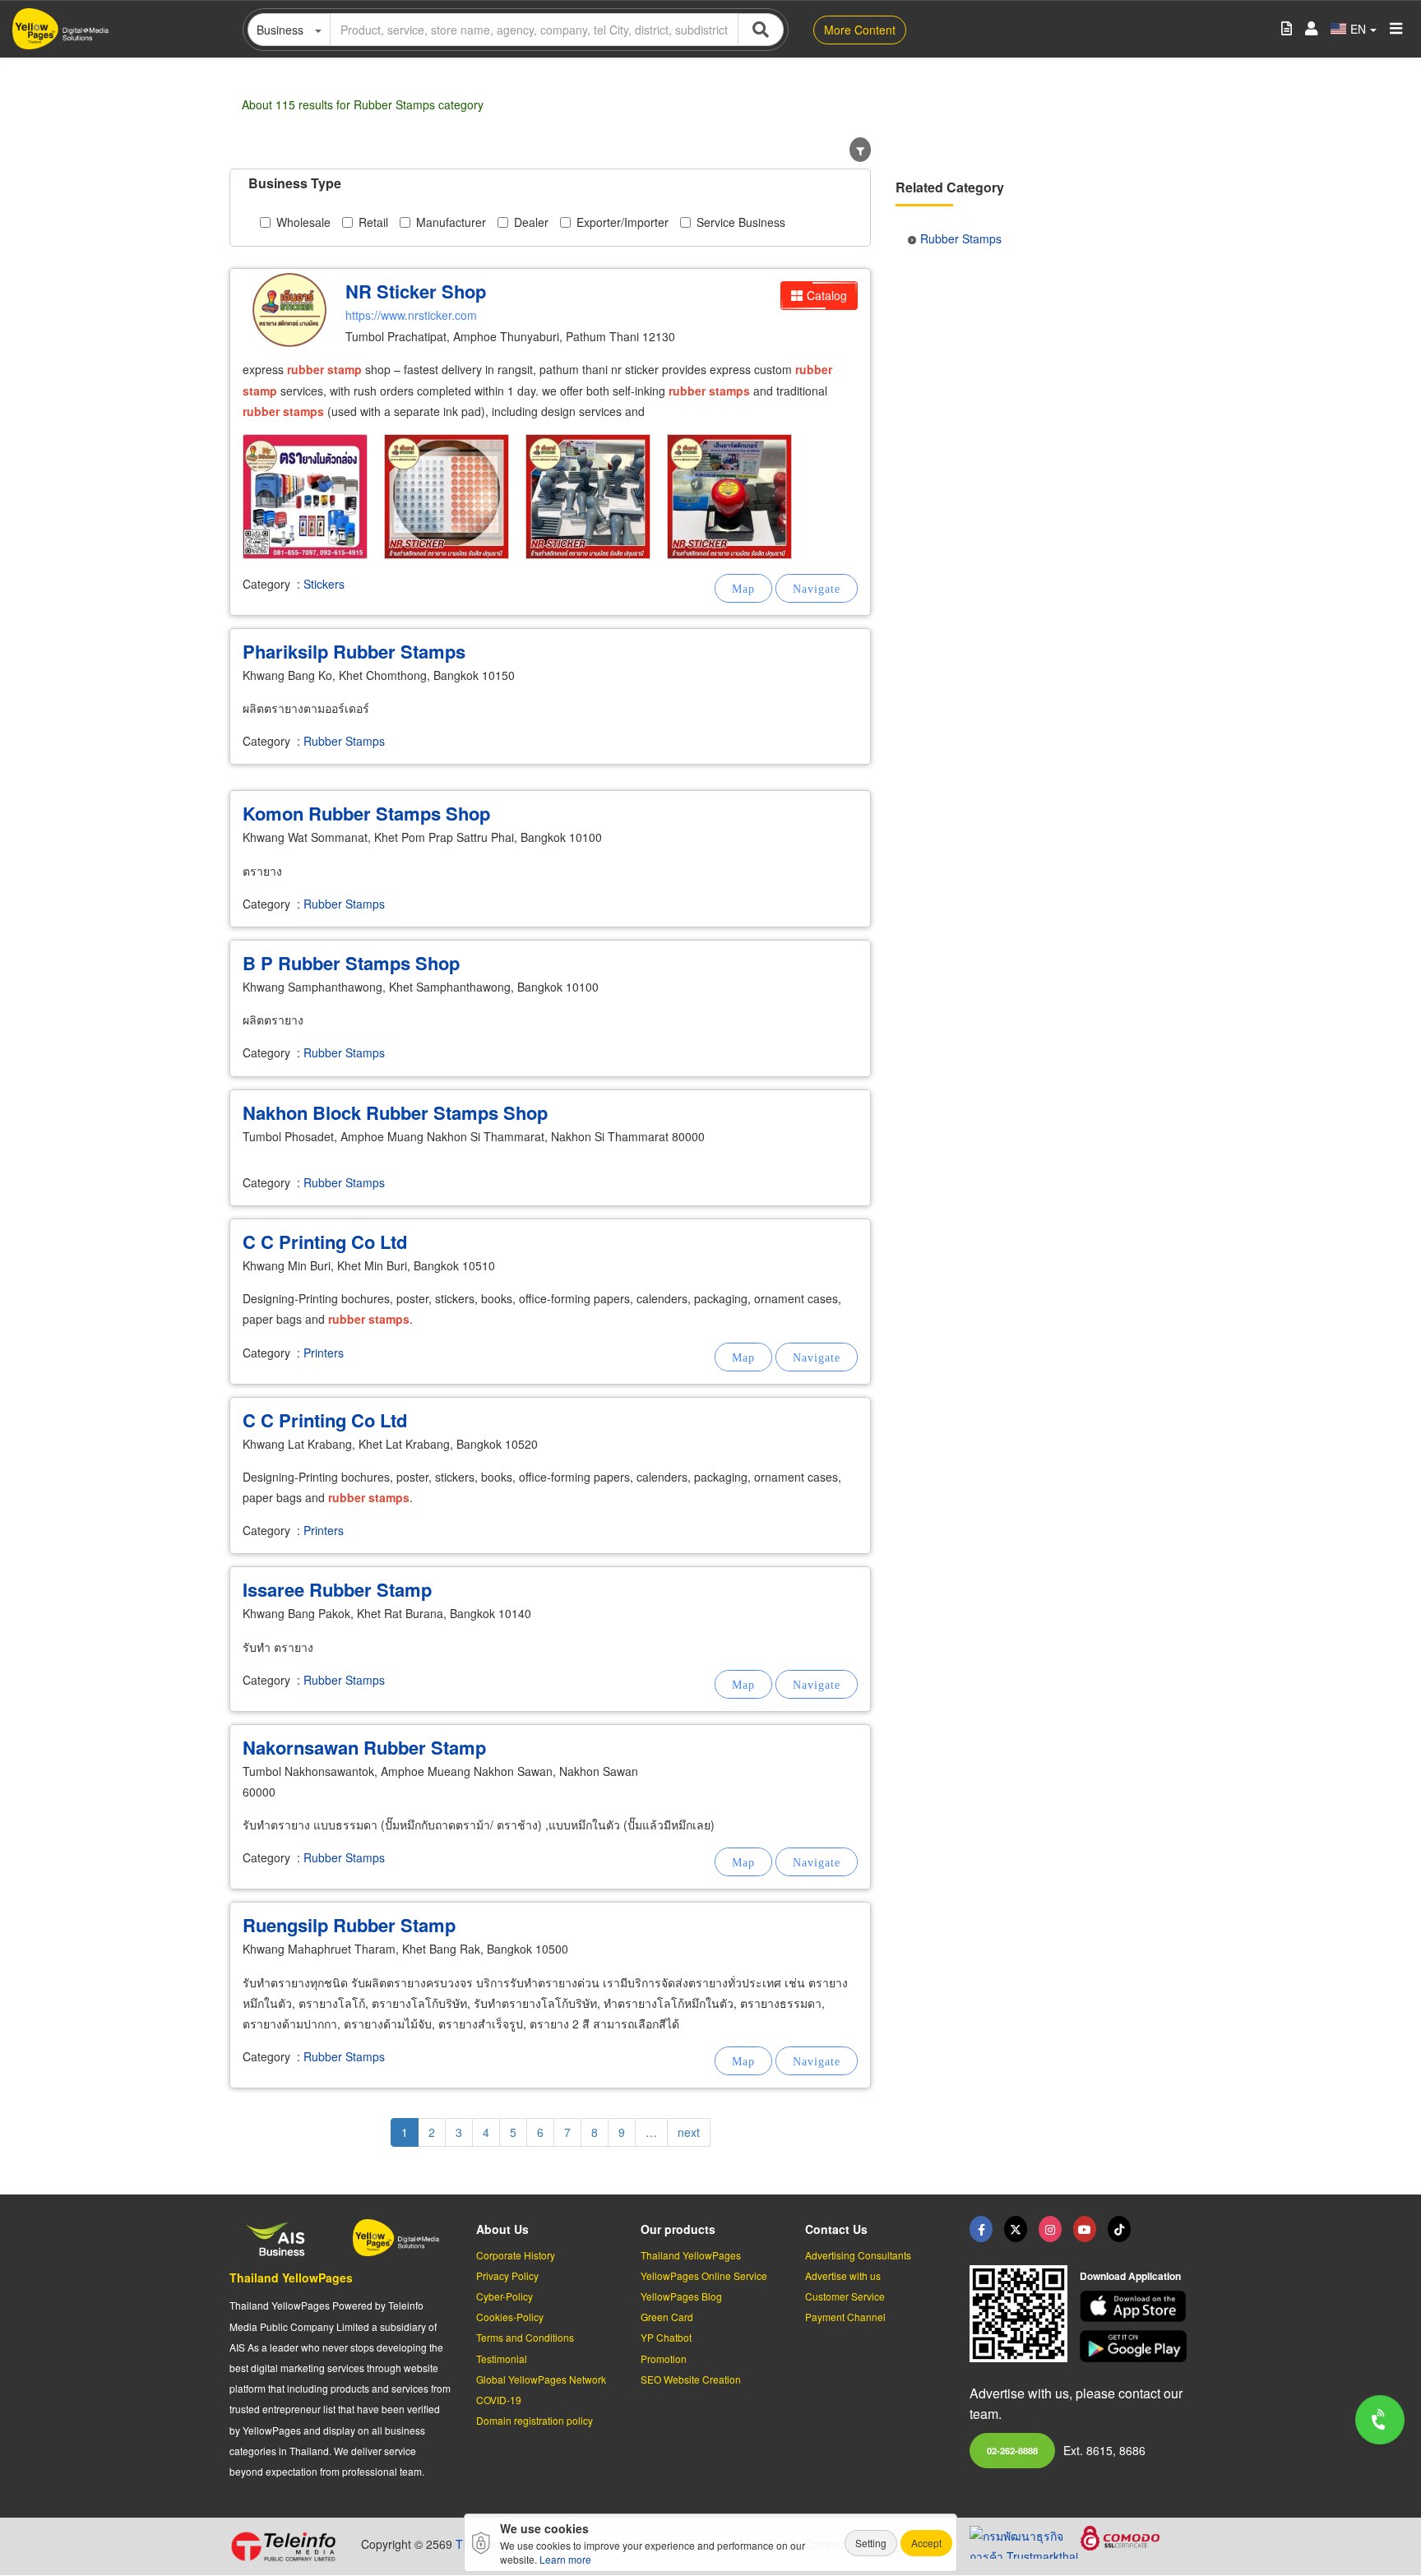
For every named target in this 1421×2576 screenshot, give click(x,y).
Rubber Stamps (344, 741)
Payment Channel (845, 2317)
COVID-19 (499, 2400)
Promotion (664, 2359)
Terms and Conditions (525, 2337)
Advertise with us (843, 2275)
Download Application (1130, 2276)
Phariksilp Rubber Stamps (354, 651)
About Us (502, 2229)
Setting (871, 2543)
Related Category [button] (950, 187)
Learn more (565, 2559)
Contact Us (836, 2229)
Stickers (324, 584)
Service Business (741, 222)
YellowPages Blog (681, 2296)
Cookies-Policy (510, 2317)
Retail (373, 222)
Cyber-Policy (505, 2296)
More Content (860, 30)
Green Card (667, 2317)
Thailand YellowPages (291, 2278)
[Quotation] (1287, 29)
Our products (678, 2229)
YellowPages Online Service (704, 2275)
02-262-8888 (1012, 2450)
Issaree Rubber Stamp (337, 1589)
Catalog (827, 295)
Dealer (531, 222)
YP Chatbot (666, 2337)
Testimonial (502, 2359)
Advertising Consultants (858, 2255)
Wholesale (303, 222)
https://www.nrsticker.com (411, 315)
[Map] (743, 588)
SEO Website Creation (691, 2379)
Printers (324, 1353)
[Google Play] (1136, 2346)
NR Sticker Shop (416, 291)
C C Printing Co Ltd (325, 1242)
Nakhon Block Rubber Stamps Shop (395, 1112)
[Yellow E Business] (981, 2229)
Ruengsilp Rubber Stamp (349, 1925)
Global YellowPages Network (541, 2379)
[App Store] (1136, 2307)
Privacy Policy (507, 2275)
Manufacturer (451, 222)
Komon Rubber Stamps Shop (366, 813)
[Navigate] (817, 588)
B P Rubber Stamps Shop (351, 963)
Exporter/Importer (623, 222)
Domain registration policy (535, 2420)
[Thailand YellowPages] (1016, 2229)
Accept (926, 2543)
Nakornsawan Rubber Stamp (364, 1747)
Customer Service (845, 2296)
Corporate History (516, 2255)
